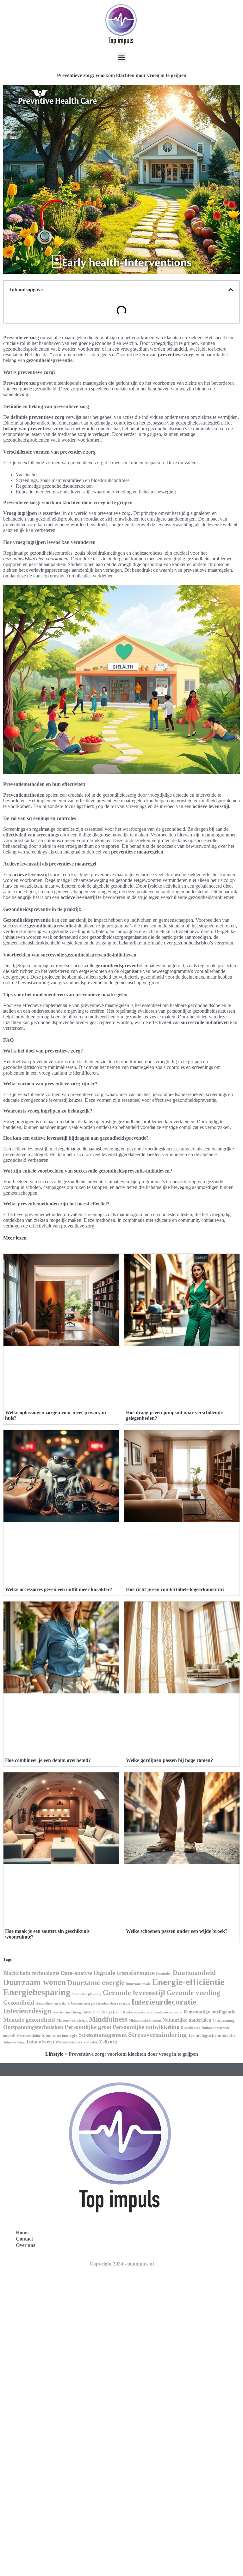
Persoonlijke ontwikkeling (146, 2027)
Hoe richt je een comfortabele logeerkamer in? (175, 1589)
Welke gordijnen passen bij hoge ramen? (169, 1760)
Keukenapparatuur (137, 2012)
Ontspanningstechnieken (33, 2027)
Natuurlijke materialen (187, 2020)
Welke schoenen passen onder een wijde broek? (177, 1931)
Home (22, 2232)
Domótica (164, 1974)
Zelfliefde (91, 2042)
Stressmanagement (103, 2035)
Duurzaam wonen (34, 1982)
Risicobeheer (191, 2028)
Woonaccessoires (69, 2042)
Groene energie (83, 2003)
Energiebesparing (37, 1992)
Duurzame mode (138, 1984)
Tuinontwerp (40, 2042)
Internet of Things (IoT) (102, 2012)
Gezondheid (19, 2003)
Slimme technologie (60, 2035)
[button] (122, 57)
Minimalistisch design (145, 2020)
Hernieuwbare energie (113, 2003)
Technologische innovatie (212, 2035)
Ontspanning (223, 2020)
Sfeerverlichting (29, 2036)
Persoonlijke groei (88, 2027)
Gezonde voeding (193, 1993)
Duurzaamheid (194, 1973)
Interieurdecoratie (164, 2002)
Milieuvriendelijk (72, 2020)
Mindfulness (108, 2019)
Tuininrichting (14, 2042)
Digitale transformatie (124, 1973)
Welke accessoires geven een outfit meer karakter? (59, 1589)
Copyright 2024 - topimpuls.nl (122, 2264)
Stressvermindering (157, 2034)
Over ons (25, 2245)
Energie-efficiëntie (188, 1982)
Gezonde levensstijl (134, 1993)
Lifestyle (54, 2054)
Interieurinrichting (67, 2012)
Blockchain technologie (31, 1973)
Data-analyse (77, 1973)
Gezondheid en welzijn (53, 2003)
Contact (24, 2239)
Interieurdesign (27, 2011)
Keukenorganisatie (168, 2012)
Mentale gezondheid (29, 2020)
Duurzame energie (96, 1982)
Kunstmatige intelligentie (209, 2012)
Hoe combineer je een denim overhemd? (48, 1760)
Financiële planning (86, 1994)
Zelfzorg (108, 2042)
